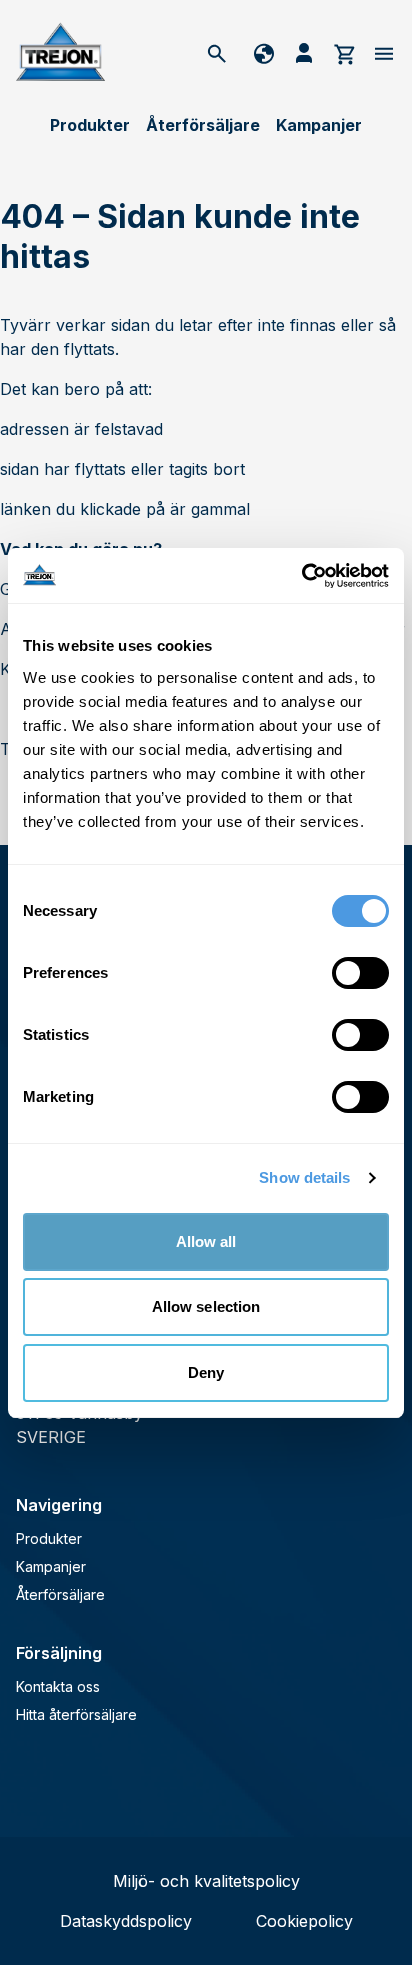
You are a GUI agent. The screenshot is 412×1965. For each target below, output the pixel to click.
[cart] (344, 53)
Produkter (90, 125)
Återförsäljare (203, 125)
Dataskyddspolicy (126, 1921)
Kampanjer (319, 125)
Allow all (206, 1241)
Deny (206, 1372)
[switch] (360, 973)
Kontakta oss (58, 1686)
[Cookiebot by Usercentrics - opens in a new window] (301, 576)
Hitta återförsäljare (76, 1714)
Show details (304, 1177)
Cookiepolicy (304, 1921)
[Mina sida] (304, 53)
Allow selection (206, 1306)
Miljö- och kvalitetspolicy (206, 1881)
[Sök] (217, 53)
